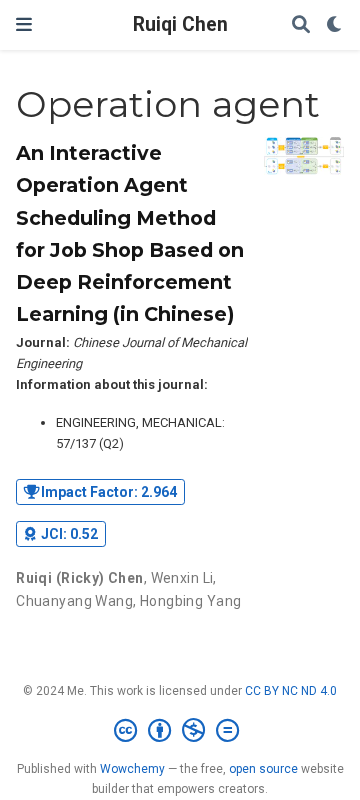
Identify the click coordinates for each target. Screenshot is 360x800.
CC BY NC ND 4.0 (291, 691)
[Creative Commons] (180, 731)
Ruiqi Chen (180, 24)
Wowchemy (132, 769)
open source (263, 769)
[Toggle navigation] (24, 24)
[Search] (301, 25)
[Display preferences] (335, 25)
